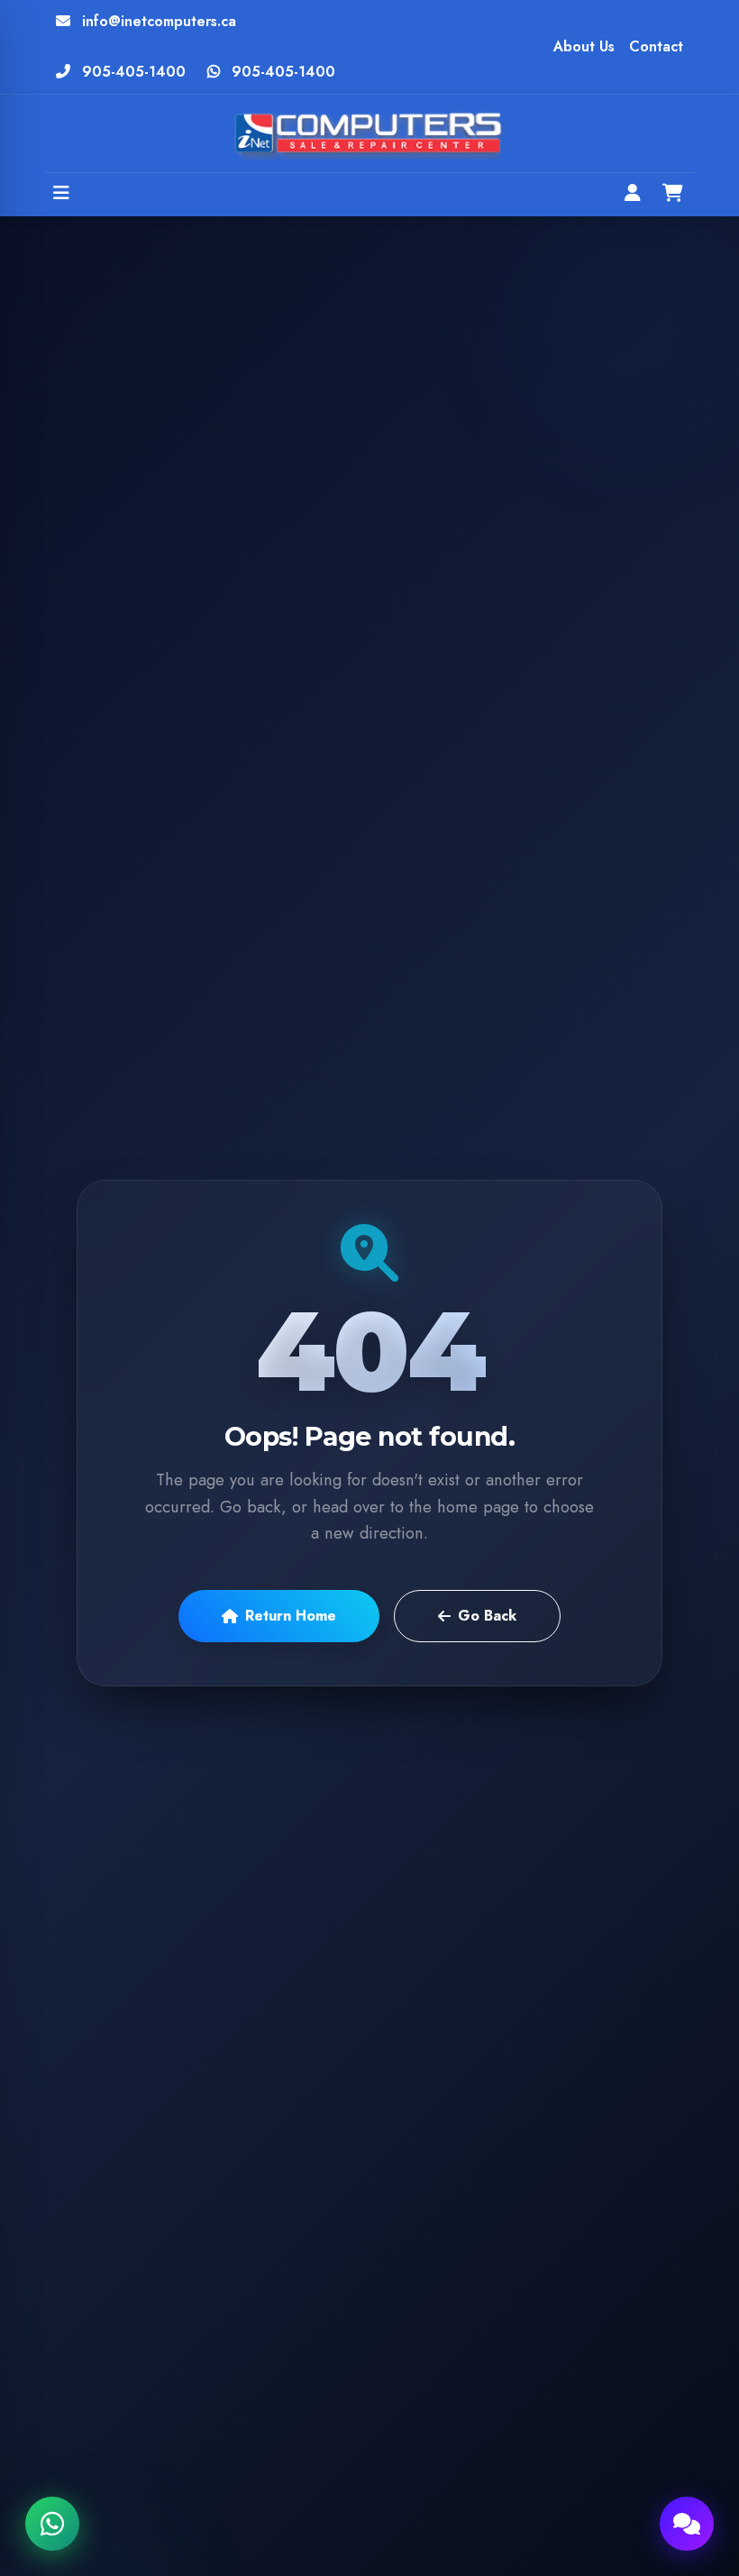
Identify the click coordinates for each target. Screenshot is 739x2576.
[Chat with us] (687, 2524)
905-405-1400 (134, 72)
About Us (584, 46)
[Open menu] (61, 195)
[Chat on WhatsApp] (52, 2524)
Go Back (487, 1616)
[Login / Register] (633, 195)
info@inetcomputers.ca (159, 21)
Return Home (291, 1616)
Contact (656, 46)
